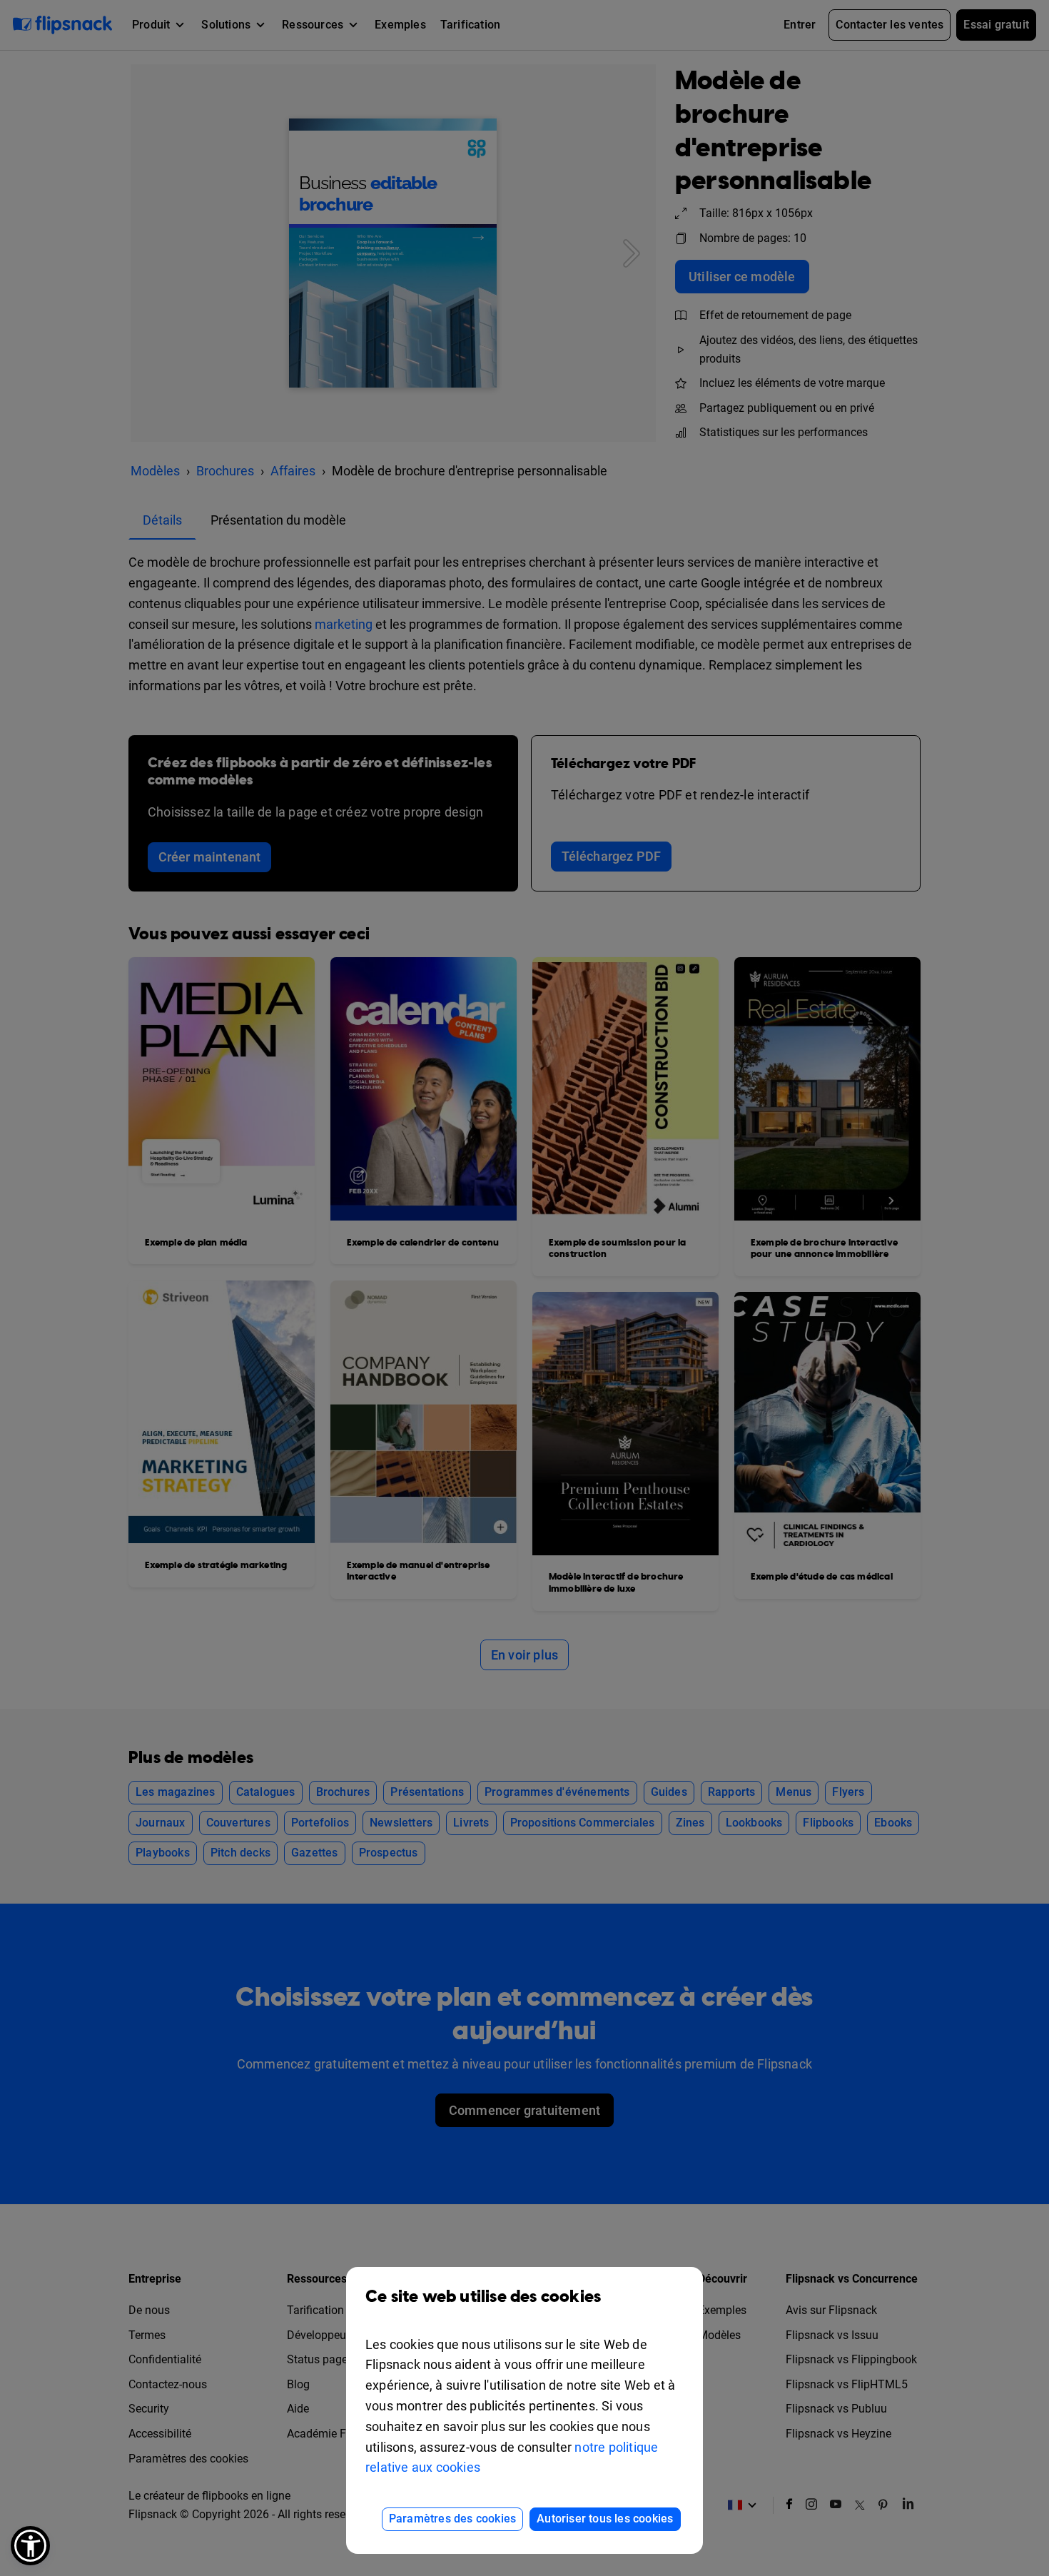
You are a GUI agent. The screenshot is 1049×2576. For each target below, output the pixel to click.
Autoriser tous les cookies (605, 2519)
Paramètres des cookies (452, 2519)
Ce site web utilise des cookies (483, 2297)
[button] (30, 2546)
